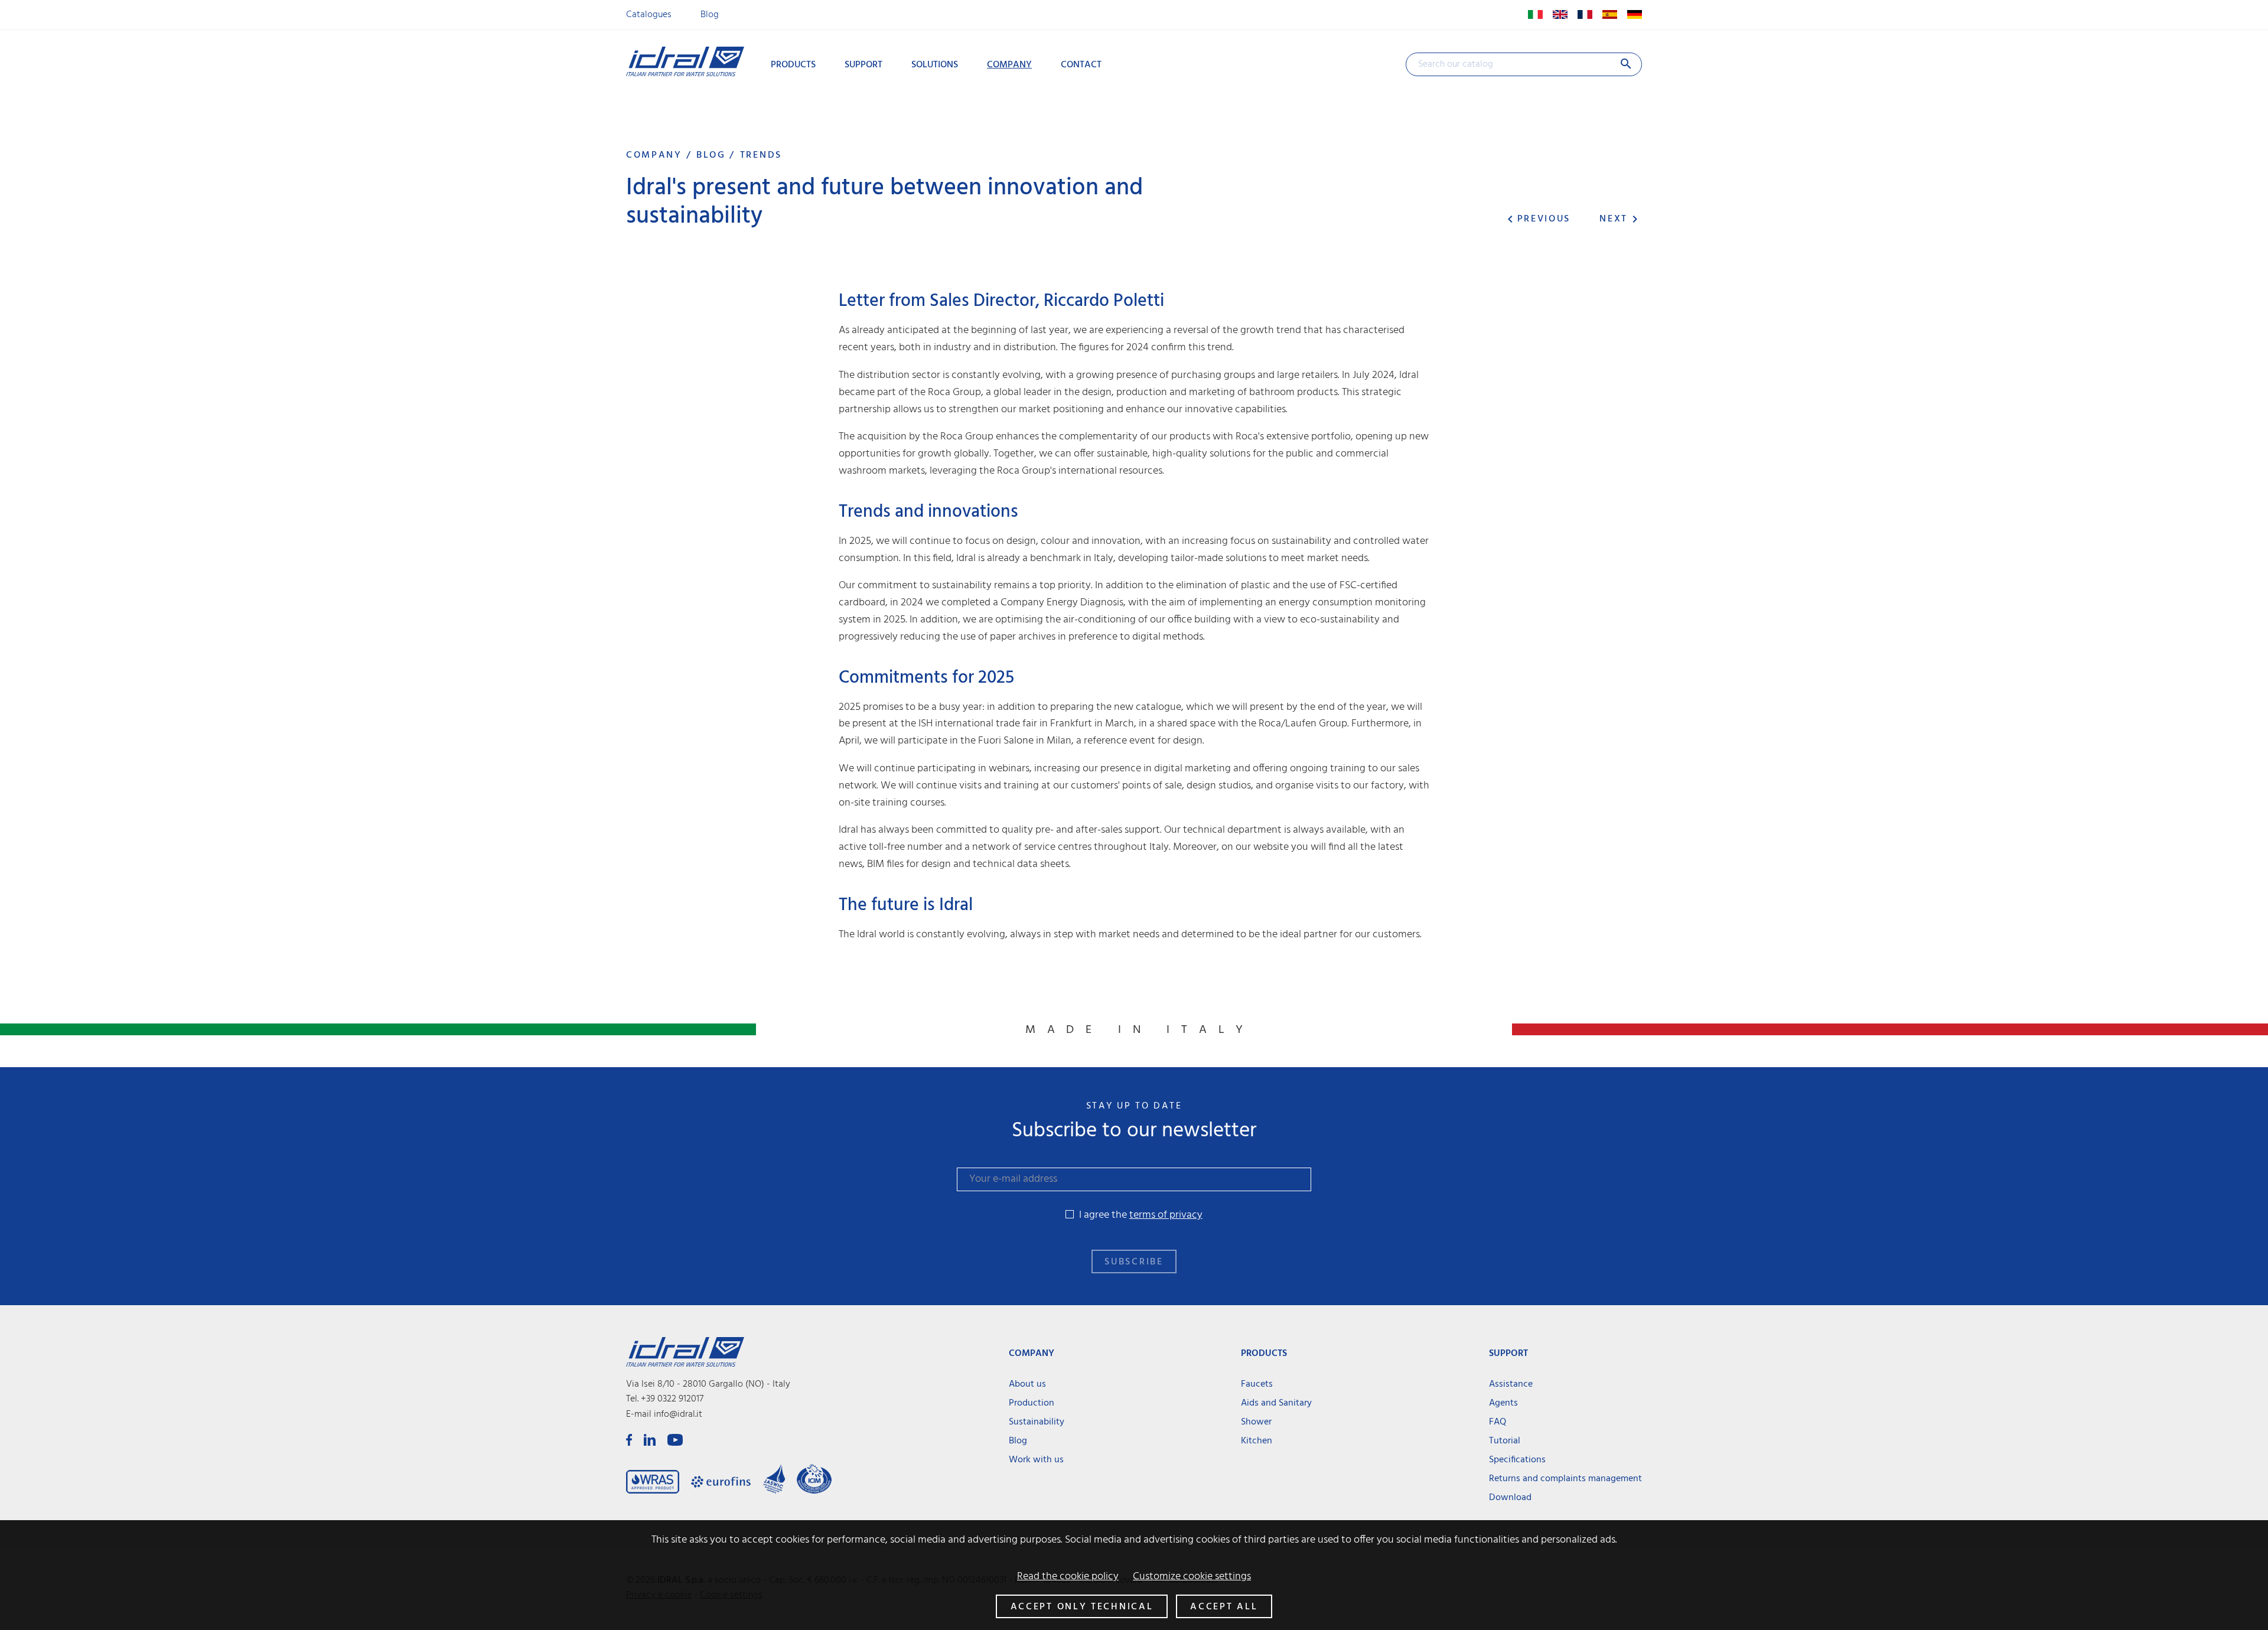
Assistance (1511, 1384)
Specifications (1517, 1460)
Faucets (1257, 1384)
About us (1027, 1384)
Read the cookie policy (1068, 1577)
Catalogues (649, 15)
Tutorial (1505, 1441)
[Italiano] (1533, 15)
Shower (1256, 1422)
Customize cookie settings (1192, 1577)
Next (1621, 219)
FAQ (1498, 1422)
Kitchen (1257, 1441)
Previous (1537, 219)
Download (1510, 1498)
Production (1032, 1403)
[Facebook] (629, 1440)
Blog (710, 15)
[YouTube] (675, 1440)
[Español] (1607, 15)
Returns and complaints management (1565, 1479)
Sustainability (1037, 1422)
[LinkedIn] (650, 1440)
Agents (1503, 1403)
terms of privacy (1166, 1215)
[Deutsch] (1631, 15)
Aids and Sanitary (1276, 1403)
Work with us (1036, 1460)
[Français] (1583, 15)
